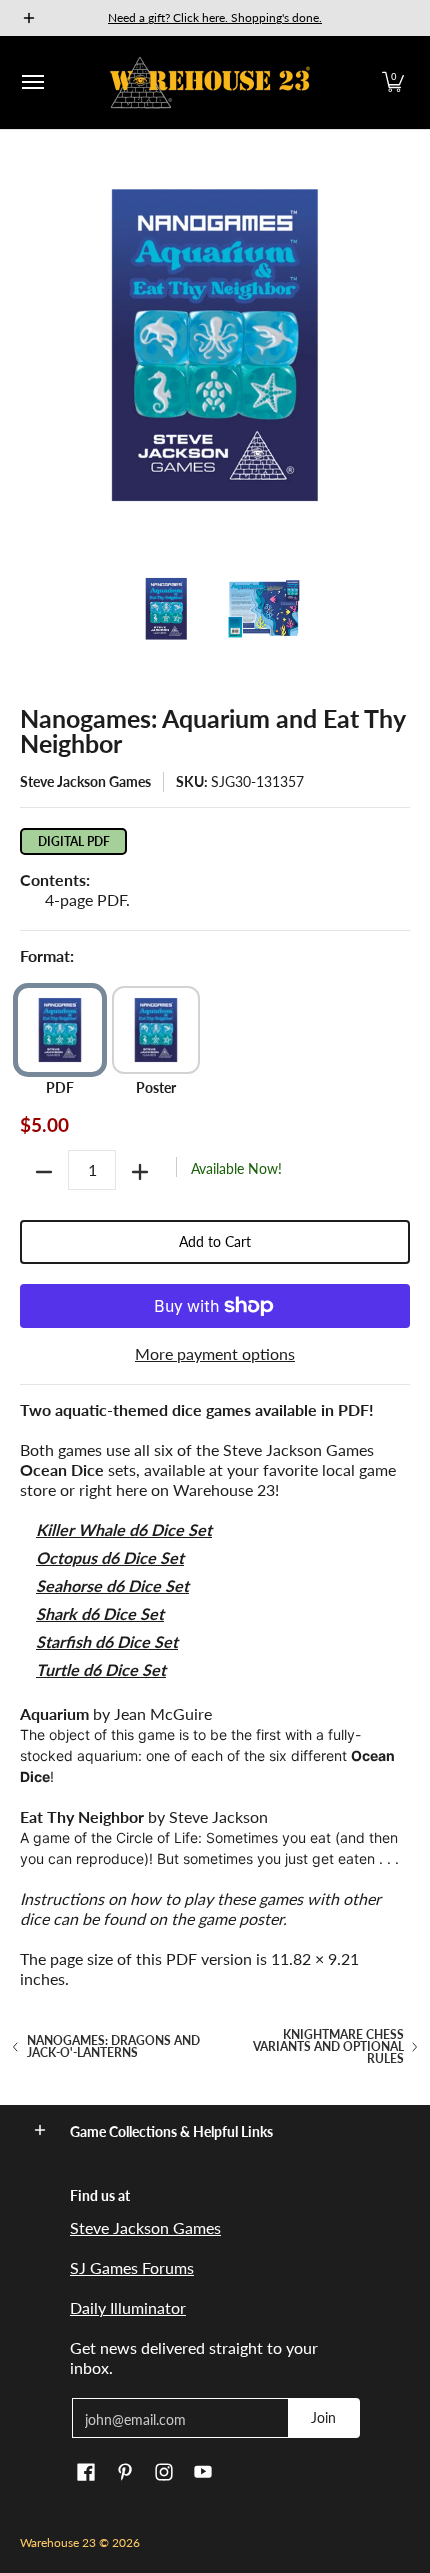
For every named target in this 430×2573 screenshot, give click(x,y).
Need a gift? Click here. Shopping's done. (215, 17)
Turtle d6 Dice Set (101, 1669)
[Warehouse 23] (210, 82)
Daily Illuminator (128, 2307)
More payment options (215, 1353)
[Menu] (32, 82)
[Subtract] (44, 1172)
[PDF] (60, 1030)
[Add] (140, 1172)
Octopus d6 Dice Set (110, 1557)
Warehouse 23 (58, 2542)
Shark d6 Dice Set (100, 1613)
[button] (393, 82)
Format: (47, 955)
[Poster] (156, 1030)
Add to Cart (215, 1241)
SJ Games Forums (132, 2267)
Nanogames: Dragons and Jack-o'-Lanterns (113, 2047)
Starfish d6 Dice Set (107, 1641)
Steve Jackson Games (85, 781)
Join (323, 2417)
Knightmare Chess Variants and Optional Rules (328, 2047)
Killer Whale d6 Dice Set (124, 1529)
